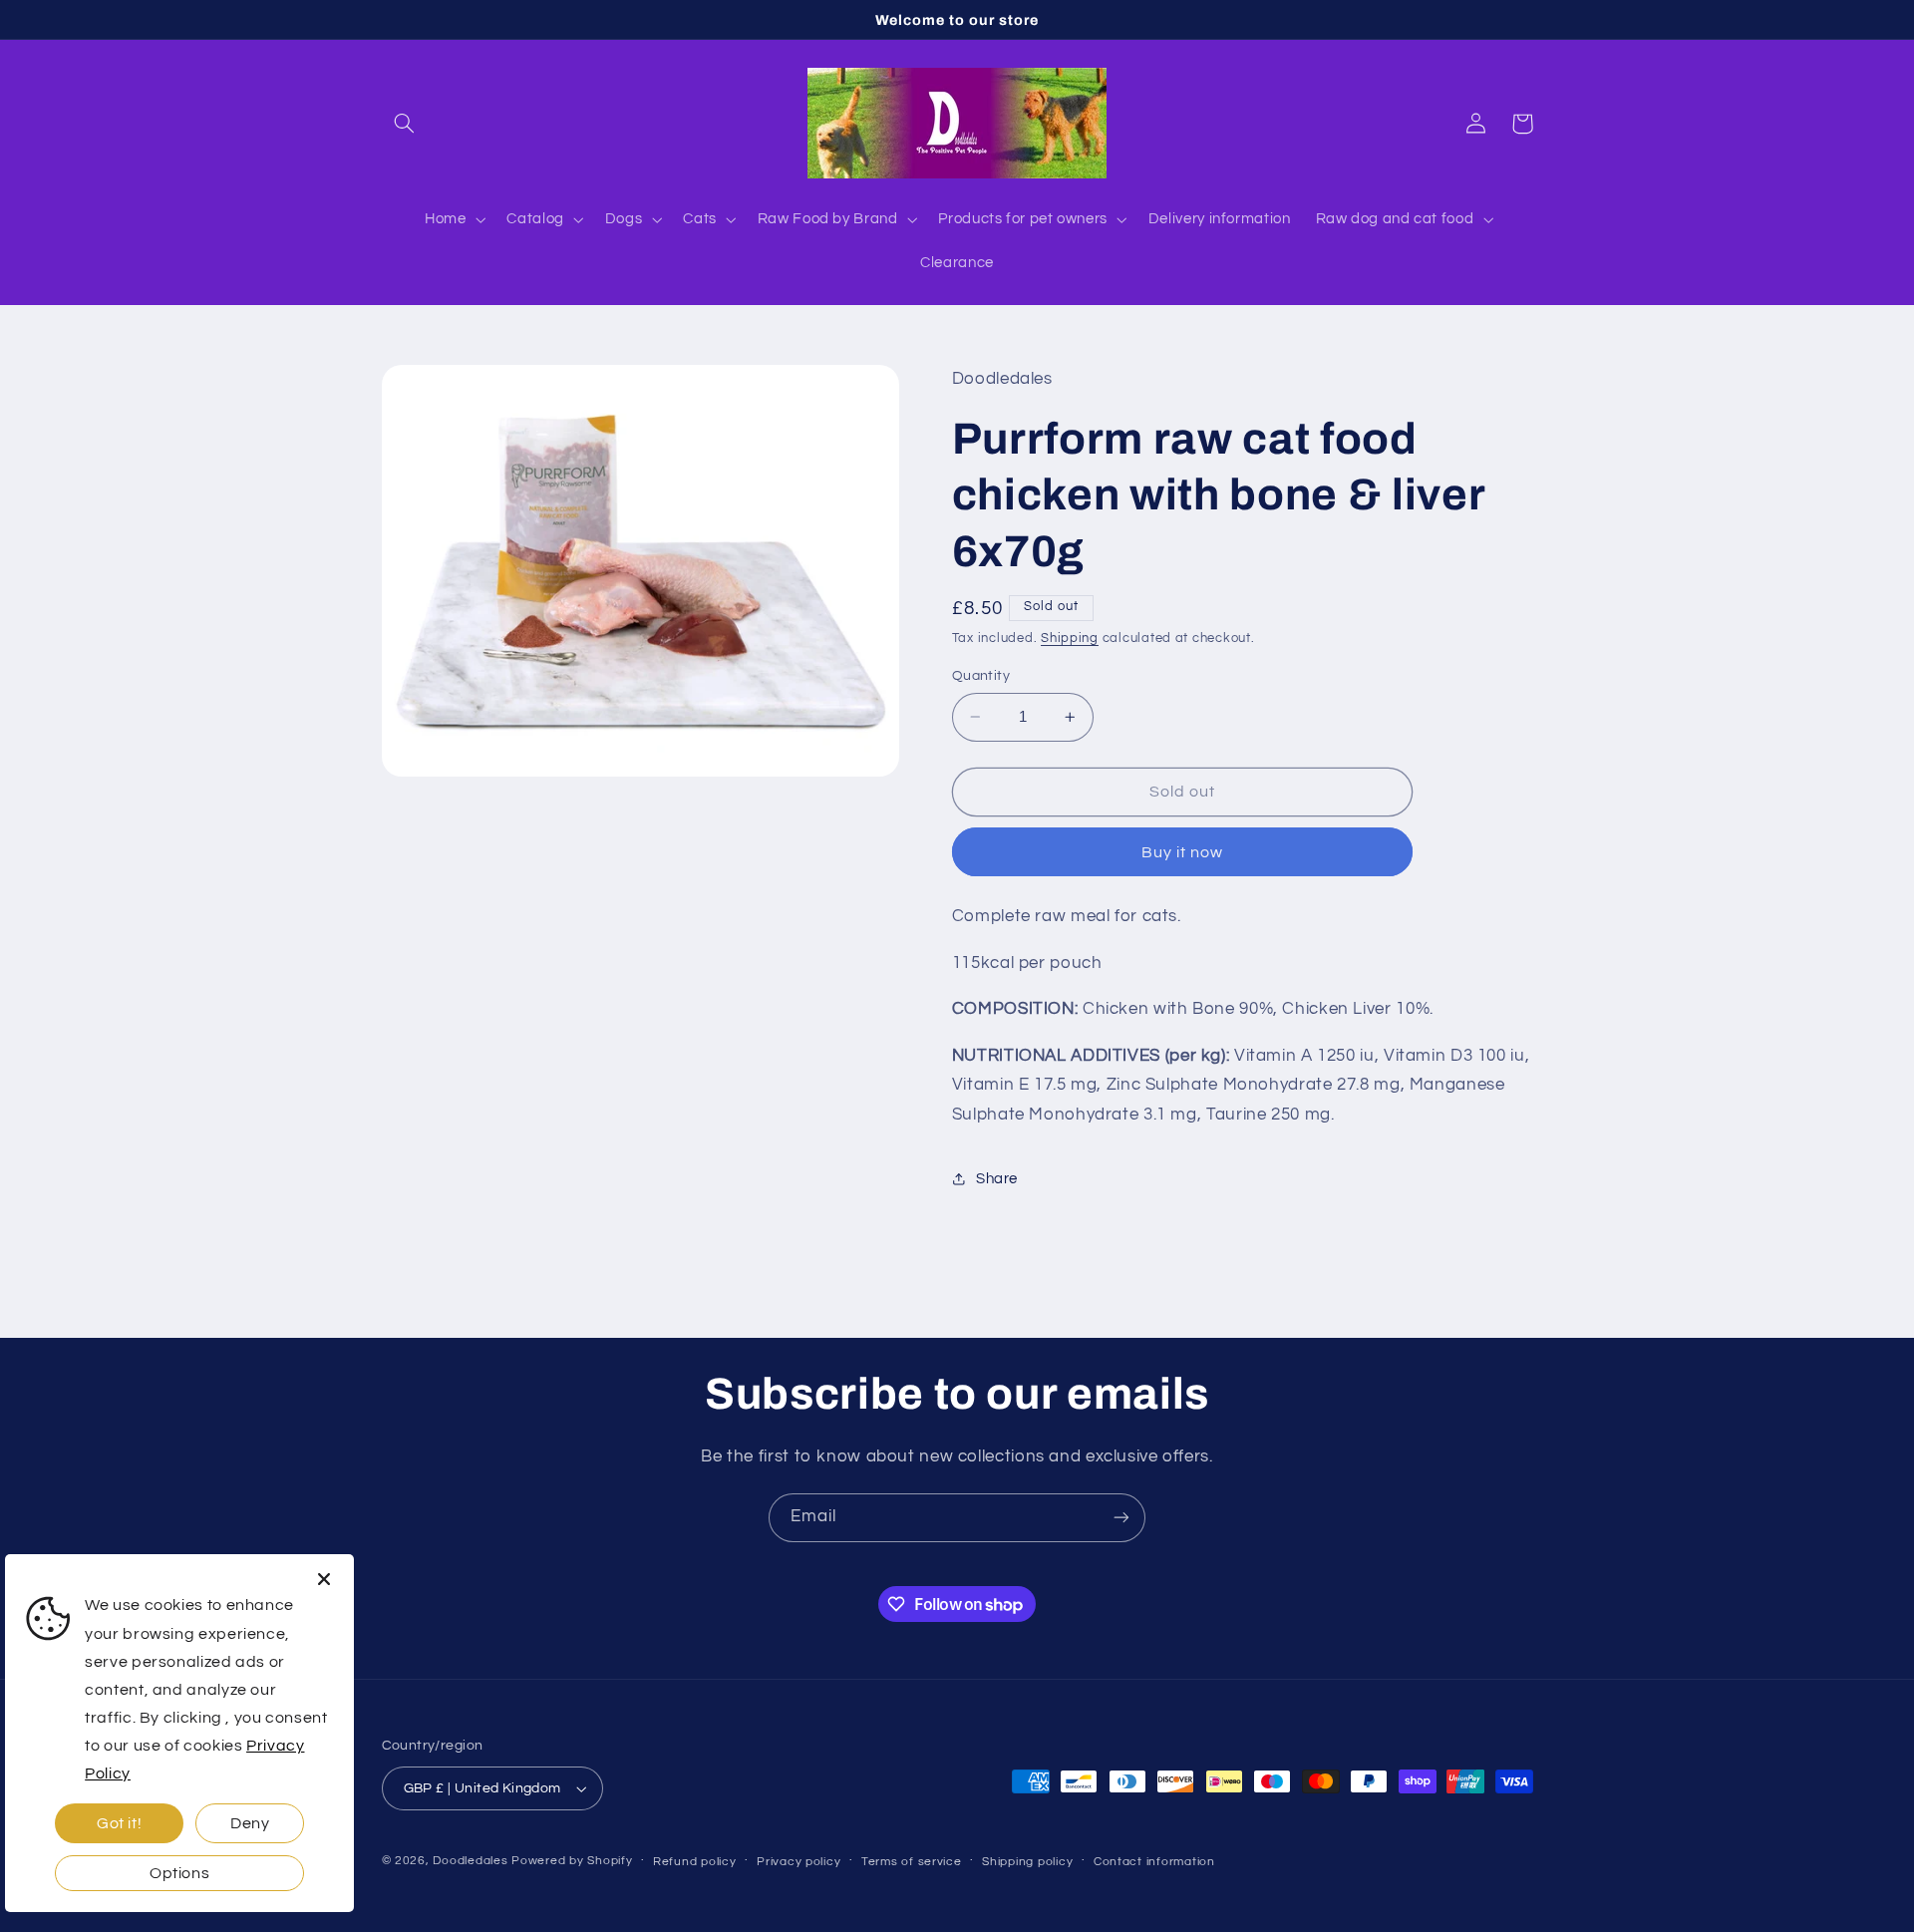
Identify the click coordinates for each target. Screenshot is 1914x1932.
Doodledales (470, 1861)
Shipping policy (1027, 1862)
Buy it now (1183, 852)
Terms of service (912, 1862)
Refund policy (695, 1862)
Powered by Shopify (572, 1861)
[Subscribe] (1121, 1518)
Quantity (981, 676)
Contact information (1154, 1862)
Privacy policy (798, 1862)
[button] (405, 124)
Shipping (1070, 639)
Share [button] (997, 1179)
